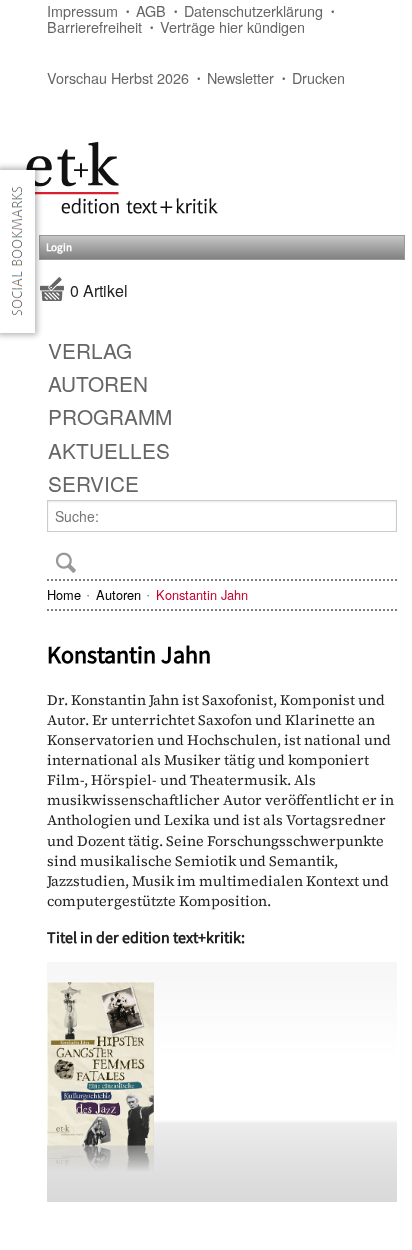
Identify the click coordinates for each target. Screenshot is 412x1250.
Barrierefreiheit (94, 26)
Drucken (318, 77)
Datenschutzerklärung (253, 10)
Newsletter (240, 77)
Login (59, 247)
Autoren (118, 594)
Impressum (82, 10)
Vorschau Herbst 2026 (118, 77)
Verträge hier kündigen (232, 26)
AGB (151, 10)
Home (64, 594)
